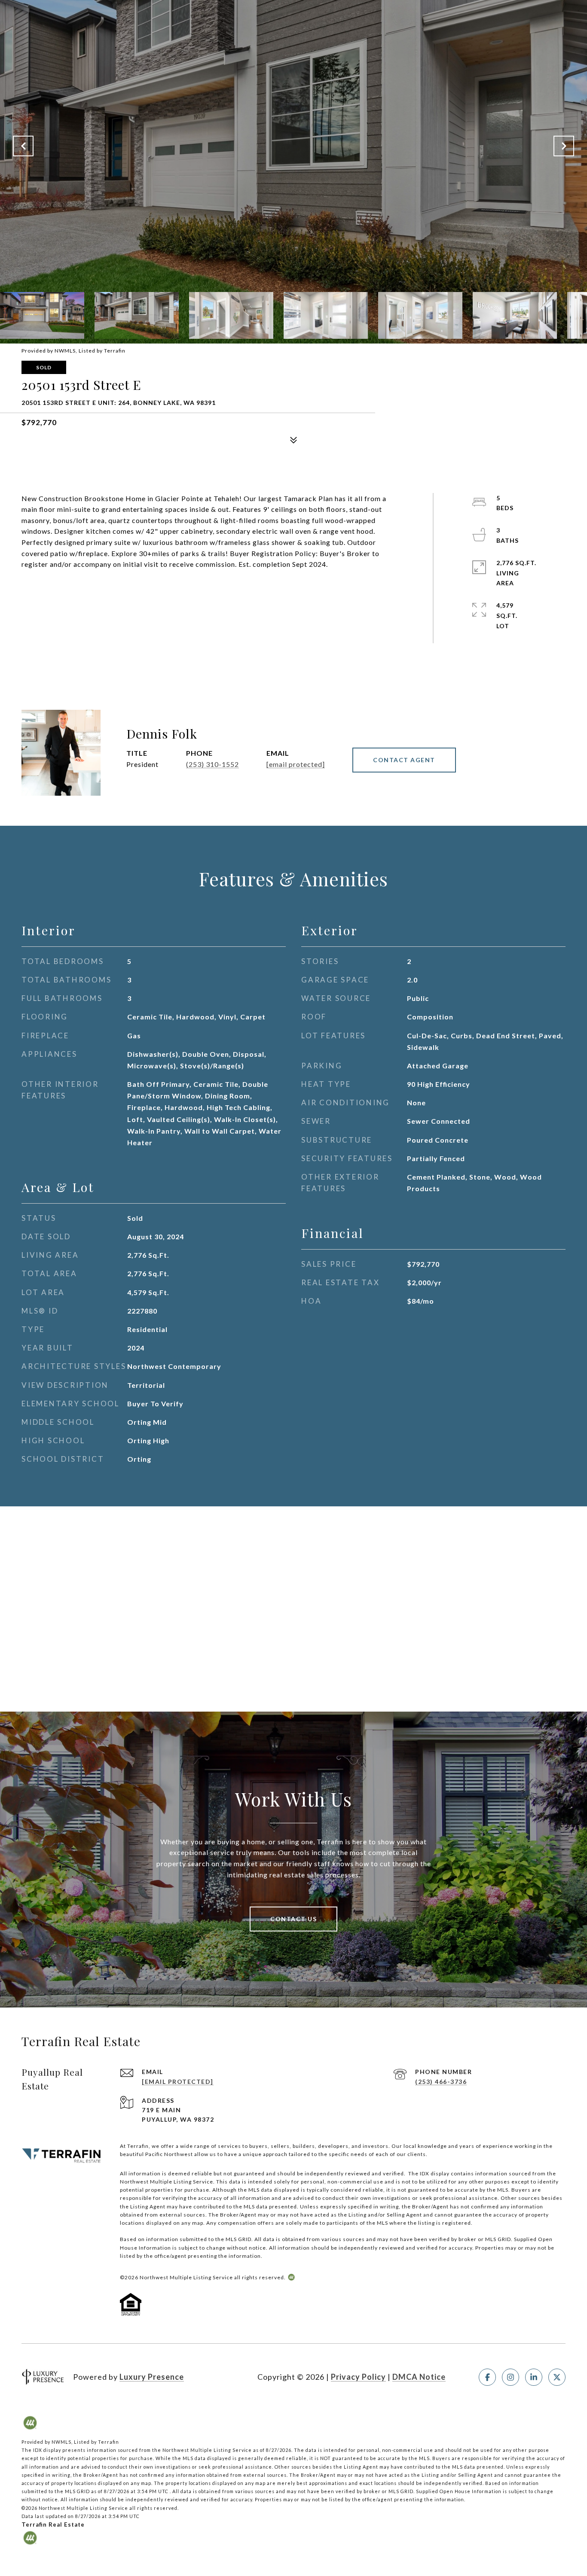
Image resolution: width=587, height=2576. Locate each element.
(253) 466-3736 (441, 2082)
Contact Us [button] (293, 1919)
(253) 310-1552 (212, 764)
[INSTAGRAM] (511, 2377)
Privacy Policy (358, 2377)
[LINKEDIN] (534, 2377)
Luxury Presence (152, 2377)
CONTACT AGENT (404, 760)
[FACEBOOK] (487, 2377)
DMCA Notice (419, 2377)
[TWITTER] (557, 2377)
